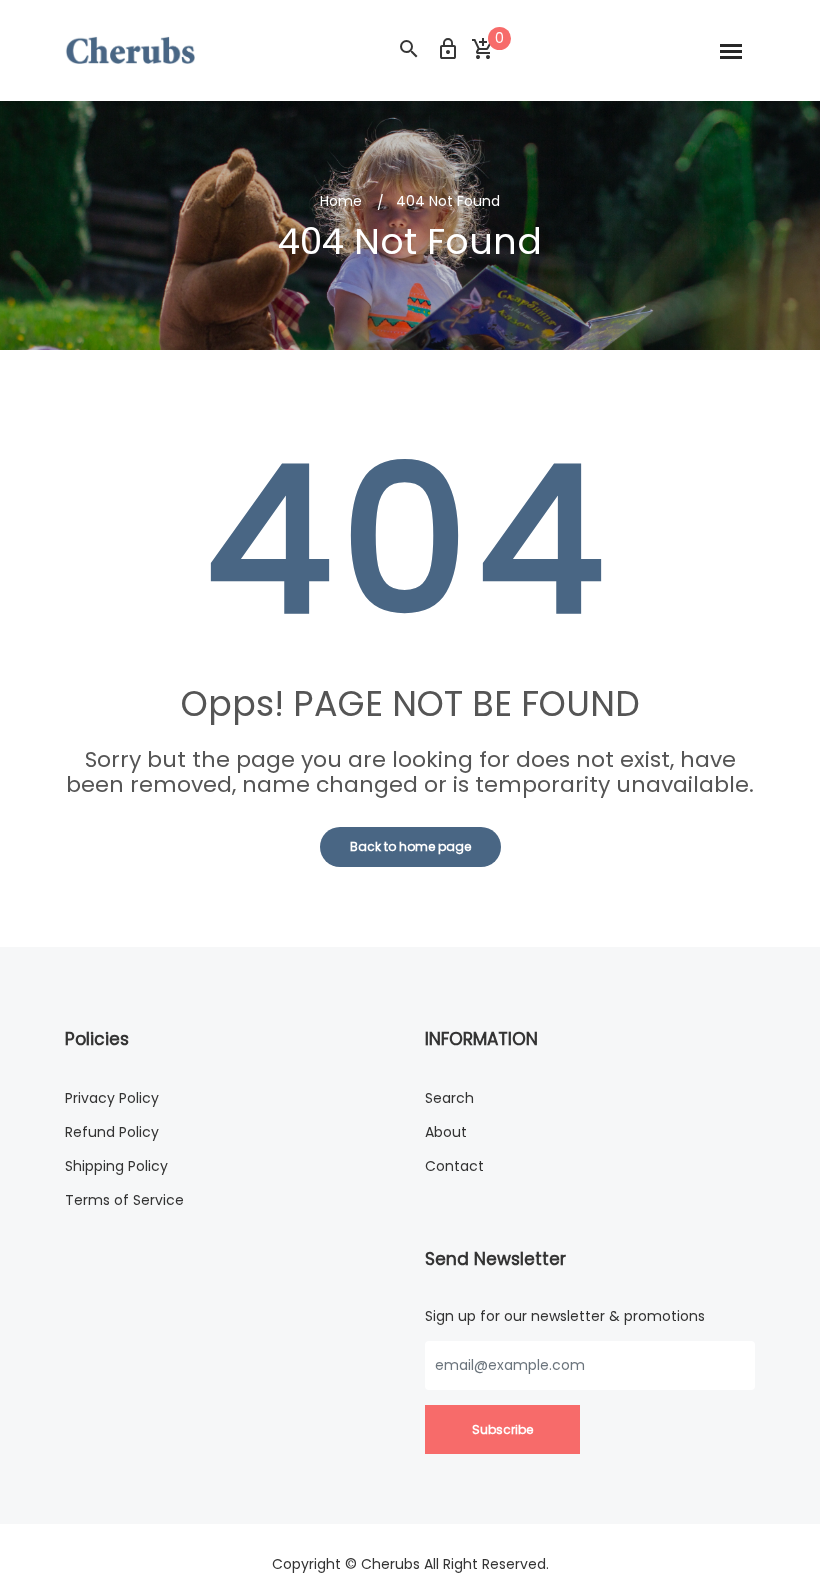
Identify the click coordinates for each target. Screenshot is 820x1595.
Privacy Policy (112, 1098)
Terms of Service (124, 1200)
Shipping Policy (116, 1166)
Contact (454, 1166)
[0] (482, 50)
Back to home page (410, 846)
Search (449, 1098)
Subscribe (502, 1429)
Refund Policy (112, 1132)
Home (341, 201)
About (446, 1132)
